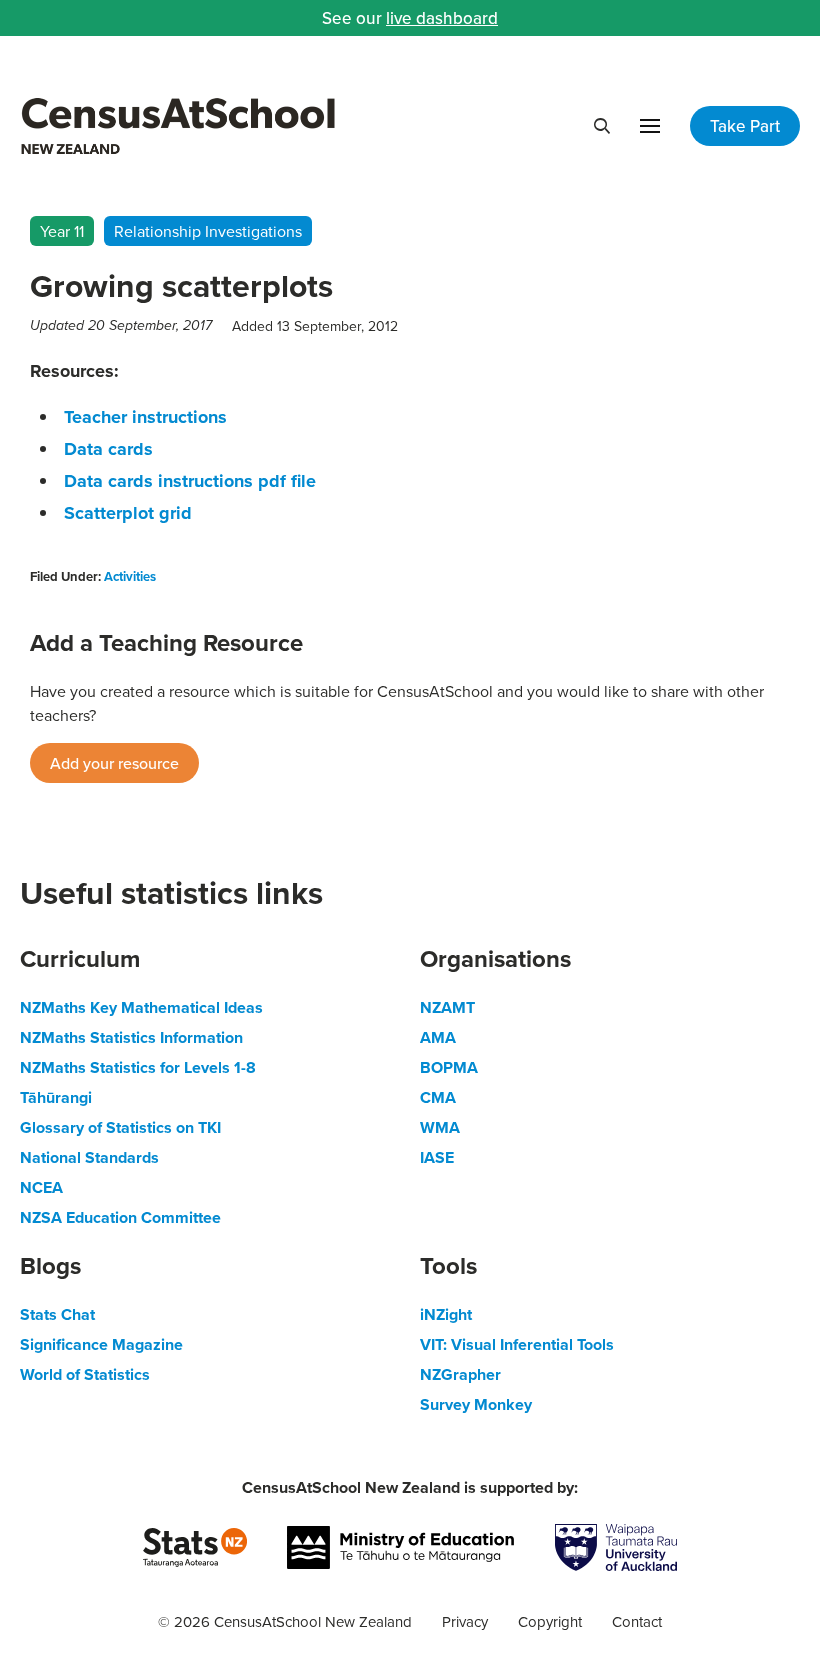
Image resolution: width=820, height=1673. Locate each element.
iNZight (446, 1314)
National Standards (89, 1157)
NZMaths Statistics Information (131, 1037)
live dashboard (442, 18)
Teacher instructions (145, 417)
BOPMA (449, 1067)
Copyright (550, 1621)
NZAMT (447, 1007)
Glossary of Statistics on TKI (120, 1127)
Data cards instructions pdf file (190, 481)
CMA (438, 1097)
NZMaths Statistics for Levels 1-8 (138, 1067)
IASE (437, 1157)
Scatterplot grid (128, 513)
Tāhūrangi (56, 1097)
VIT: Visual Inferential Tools (517, 1344)
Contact (637, 1621)
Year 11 (62, 231)
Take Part (745, 126)
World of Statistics (85, 1374)
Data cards (108, 449)
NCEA (41, 1187)
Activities (130, 576)
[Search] (602, 126)
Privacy (465, 1621)
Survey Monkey (476, 1404)
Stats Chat (57, 1314)
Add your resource (114, 763)
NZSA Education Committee (120, 1217)
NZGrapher (460, 1374)
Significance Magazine (101, 1344)
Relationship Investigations (208, 231)
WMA (440, 1127)
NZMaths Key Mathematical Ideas (141, 1007)
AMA (438, 1037)
